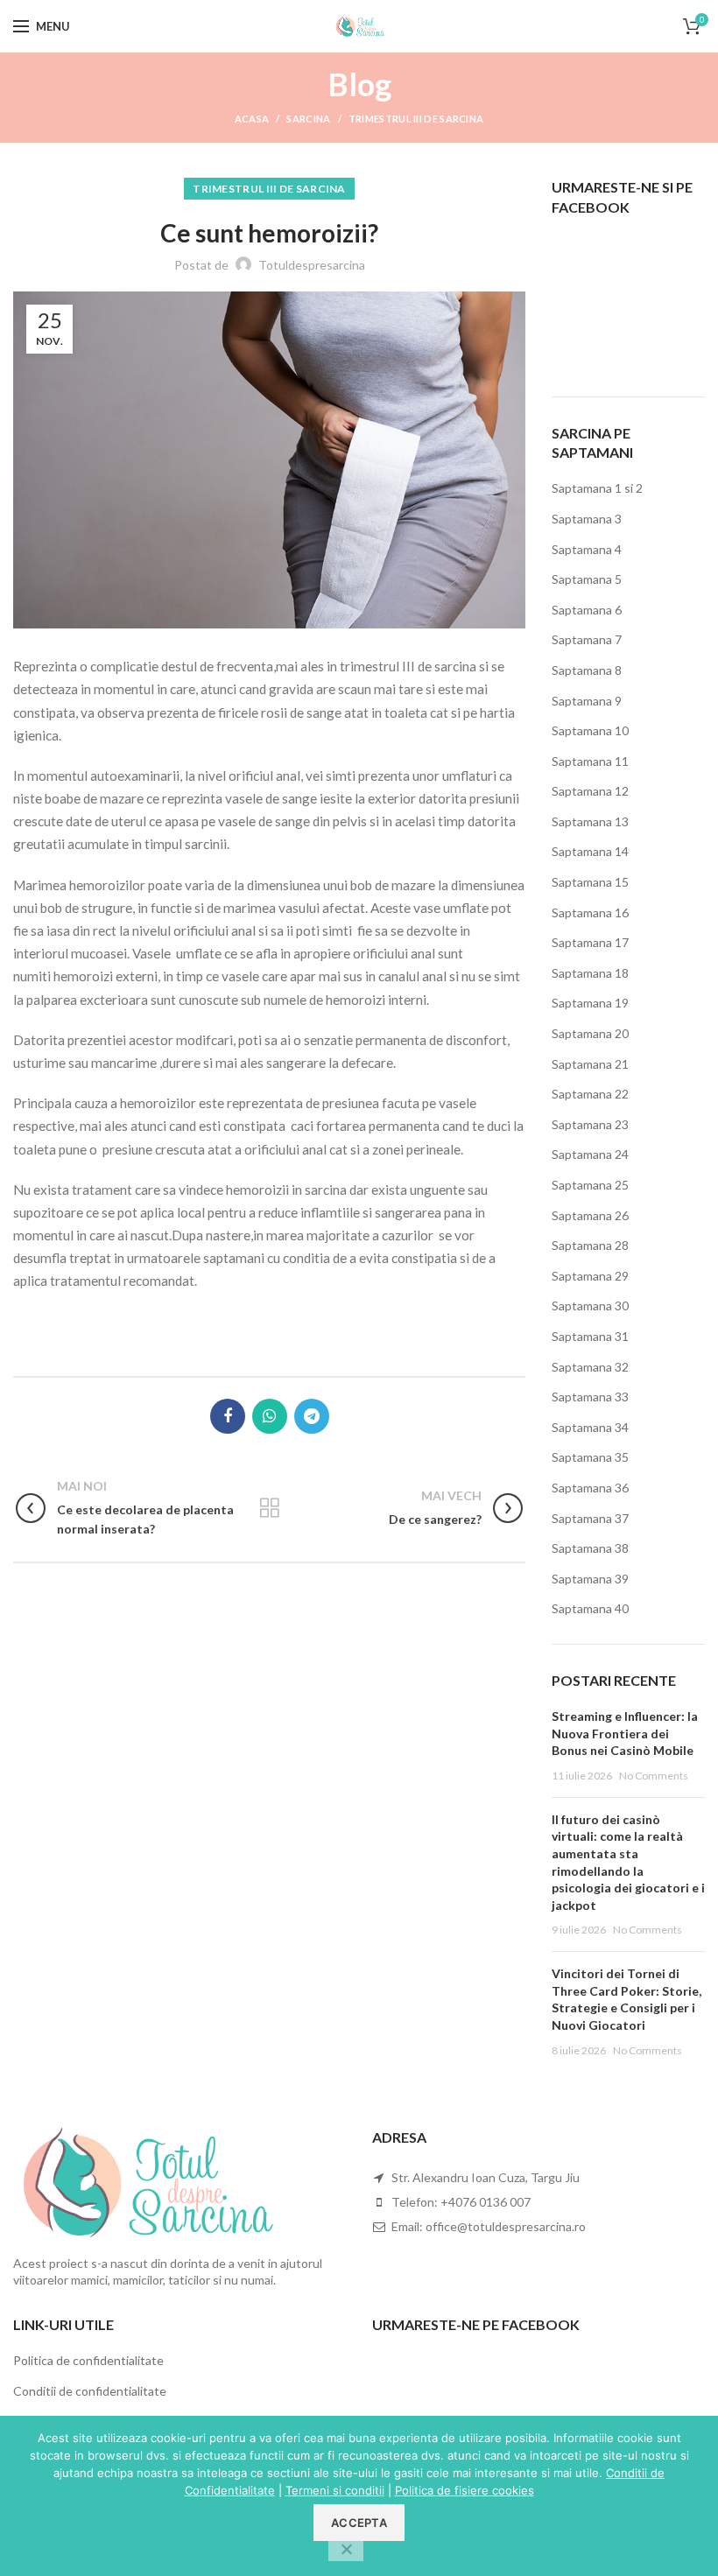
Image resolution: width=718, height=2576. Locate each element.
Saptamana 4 (587, 549)
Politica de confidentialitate (88, 2360)
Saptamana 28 (590, 1245)
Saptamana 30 (590, 1306)
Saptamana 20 (590, 1033)
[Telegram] (312, 1416)
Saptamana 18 (590, 973)
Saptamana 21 (590, 1064)
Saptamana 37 (590, 1518)
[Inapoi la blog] (270, 1508)
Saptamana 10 (590, 730)
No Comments (654, 1776)
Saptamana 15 (590, 882)
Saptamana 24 (590, 1154)
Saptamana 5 (587, 579)
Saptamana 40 (590, 1608)
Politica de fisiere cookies (465, 2490)
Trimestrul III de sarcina (416, 119)
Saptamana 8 (587, 670)
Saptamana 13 (590, 821)
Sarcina (308, 119)
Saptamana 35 (590, 1457)
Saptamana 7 (587, 639)
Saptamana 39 (590, 1579)
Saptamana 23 (590, 1124)
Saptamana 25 (590, 1185)
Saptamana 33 (590, 1397)
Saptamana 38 (590, 1548)
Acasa (252, 119)
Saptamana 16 (590, 912)
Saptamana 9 (587, 701)
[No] (346, 2551)
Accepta (359, 2523)
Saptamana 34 (590, 1427)
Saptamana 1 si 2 (597, 488)
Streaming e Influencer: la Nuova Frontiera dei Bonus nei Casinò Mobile (625, 1733)
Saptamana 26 (590, 1215)
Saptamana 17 (590, 942)
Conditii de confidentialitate (90, 2391)
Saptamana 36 (590, 1488)
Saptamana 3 (587, 519)
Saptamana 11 (590, 761)
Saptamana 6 (587, 610)
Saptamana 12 (590, 791)
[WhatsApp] (270, 1416)
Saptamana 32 (590, 1367)
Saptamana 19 (590, 1003)
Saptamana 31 (590, 1336)
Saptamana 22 (590, 1094)
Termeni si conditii (335, 2490)
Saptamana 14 (590, 851)
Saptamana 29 (590, 1276)
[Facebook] (228, 1416)
